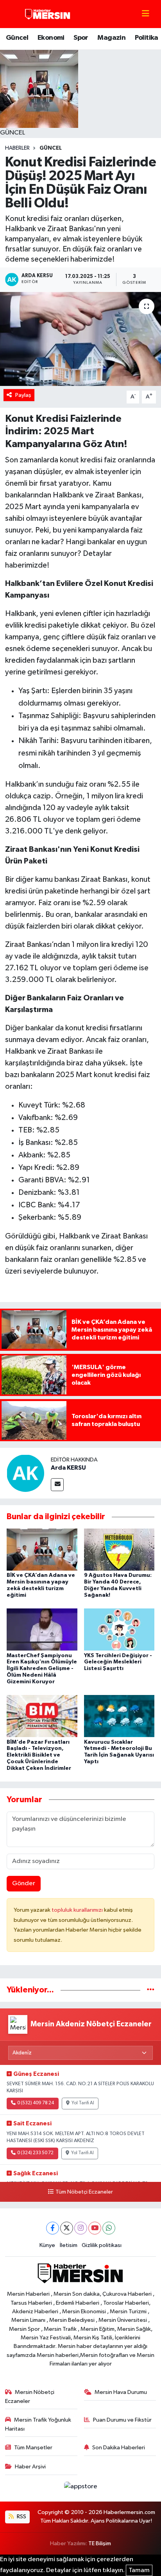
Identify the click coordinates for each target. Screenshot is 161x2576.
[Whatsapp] (109, 2228)
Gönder (24, 1883)
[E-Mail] (57, 1485)
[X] (67, 2228)
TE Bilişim (100, 2543)
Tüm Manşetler (33, 2448)
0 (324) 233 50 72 (35, 2153)
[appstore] (80, 2488)
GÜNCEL (51, 148)
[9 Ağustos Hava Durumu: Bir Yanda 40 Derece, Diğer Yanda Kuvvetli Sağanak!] (119, 1549)
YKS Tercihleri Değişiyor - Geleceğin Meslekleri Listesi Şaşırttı (118, 1662)
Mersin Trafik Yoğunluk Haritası (38, 2424)
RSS (21, 2517)
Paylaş (23, 395)
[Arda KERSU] (25, 1473)
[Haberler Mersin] (48, 14)
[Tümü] (151, 1990)
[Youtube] (95, 2228)
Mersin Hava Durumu (121, 2392)
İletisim (69, 2245)
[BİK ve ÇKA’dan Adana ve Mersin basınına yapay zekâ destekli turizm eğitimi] (42, 1549)
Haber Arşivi (30, 2467)
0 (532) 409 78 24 (36, 2103)
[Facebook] (53, 2228)
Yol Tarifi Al (83, 2103)
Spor (81, 38)
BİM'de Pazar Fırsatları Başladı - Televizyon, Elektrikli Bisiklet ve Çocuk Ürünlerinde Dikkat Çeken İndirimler (39, 1755)
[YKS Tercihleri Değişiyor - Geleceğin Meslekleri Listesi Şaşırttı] (119, 1629)
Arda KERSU (68, 1468)
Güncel (17, 38)
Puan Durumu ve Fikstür (122, 2420)
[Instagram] (81, 2228)
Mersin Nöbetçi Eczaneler (30, 2396)
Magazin (111, 38)
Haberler (17, 148)
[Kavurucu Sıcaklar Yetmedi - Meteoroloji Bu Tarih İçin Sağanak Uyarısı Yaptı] (119, 1716)
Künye (47, 2245)
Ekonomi (51, 38)
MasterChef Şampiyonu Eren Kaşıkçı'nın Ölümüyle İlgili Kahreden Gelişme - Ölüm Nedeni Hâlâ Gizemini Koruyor (42, 1669)
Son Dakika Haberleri (119, 2448)
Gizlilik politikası (102, 2245)
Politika (147, 38)
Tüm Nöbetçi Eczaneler (84, 2192)
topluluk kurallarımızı (78, 1910)
